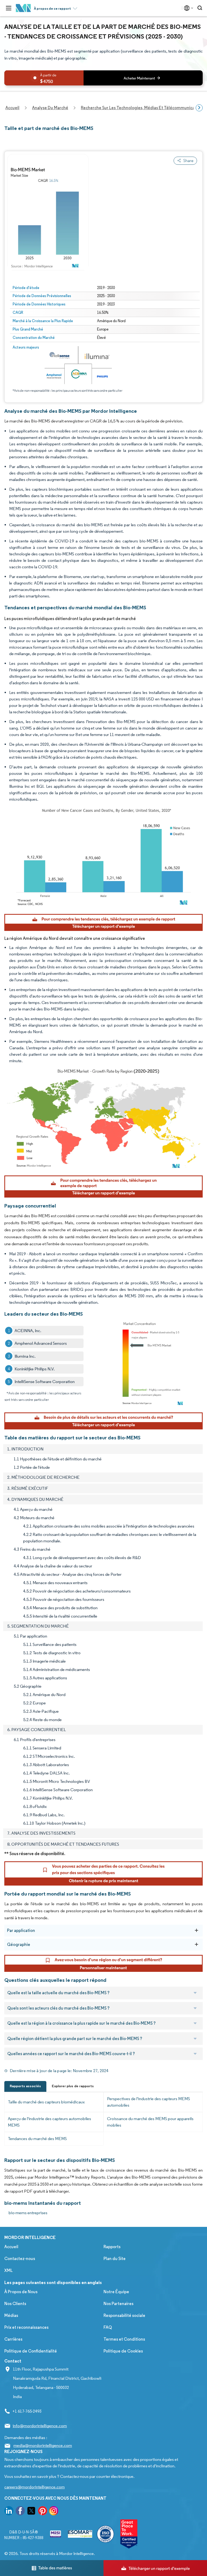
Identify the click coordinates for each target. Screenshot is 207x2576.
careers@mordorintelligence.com (34, 2487)
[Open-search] (201, 8)
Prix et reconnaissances (26, 2327)
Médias (11, 2315)
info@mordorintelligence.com (40, 2426)
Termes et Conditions (124, 2339)
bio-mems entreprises (28, 2213)
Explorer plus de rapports (73, 2086)
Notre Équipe (116, 2292)
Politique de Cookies (123, 2351)
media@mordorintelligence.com (43, 2445)
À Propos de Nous (21, 2292)
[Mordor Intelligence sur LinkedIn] (9, 2512)
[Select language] (187, 8)
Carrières (13, 2339)
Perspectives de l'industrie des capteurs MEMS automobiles (149, 2102)
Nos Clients (15, 2304)
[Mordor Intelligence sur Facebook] (20, 2512)
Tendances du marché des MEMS (37, 2139)
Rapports (112, 2247)
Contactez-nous (20, 2259)
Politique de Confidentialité (31, 2351)
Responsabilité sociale (124, 2315)
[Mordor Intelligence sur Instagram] (54, 2512)
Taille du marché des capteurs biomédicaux (46, 2102)
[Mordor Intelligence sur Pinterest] (43, 2512)
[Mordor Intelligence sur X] (31, 2512)
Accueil (11, 2247)
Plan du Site (115, 2259)
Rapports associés (25, 2086)
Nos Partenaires (118, 2304)
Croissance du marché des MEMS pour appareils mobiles (150, 2122)
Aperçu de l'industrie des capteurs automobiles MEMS (49, 2122)
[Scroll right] (199, 108)
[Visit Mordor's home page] (23, 8)
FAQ (108, 2327)
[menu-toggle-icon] (9, 8)
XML (8, 2270)
